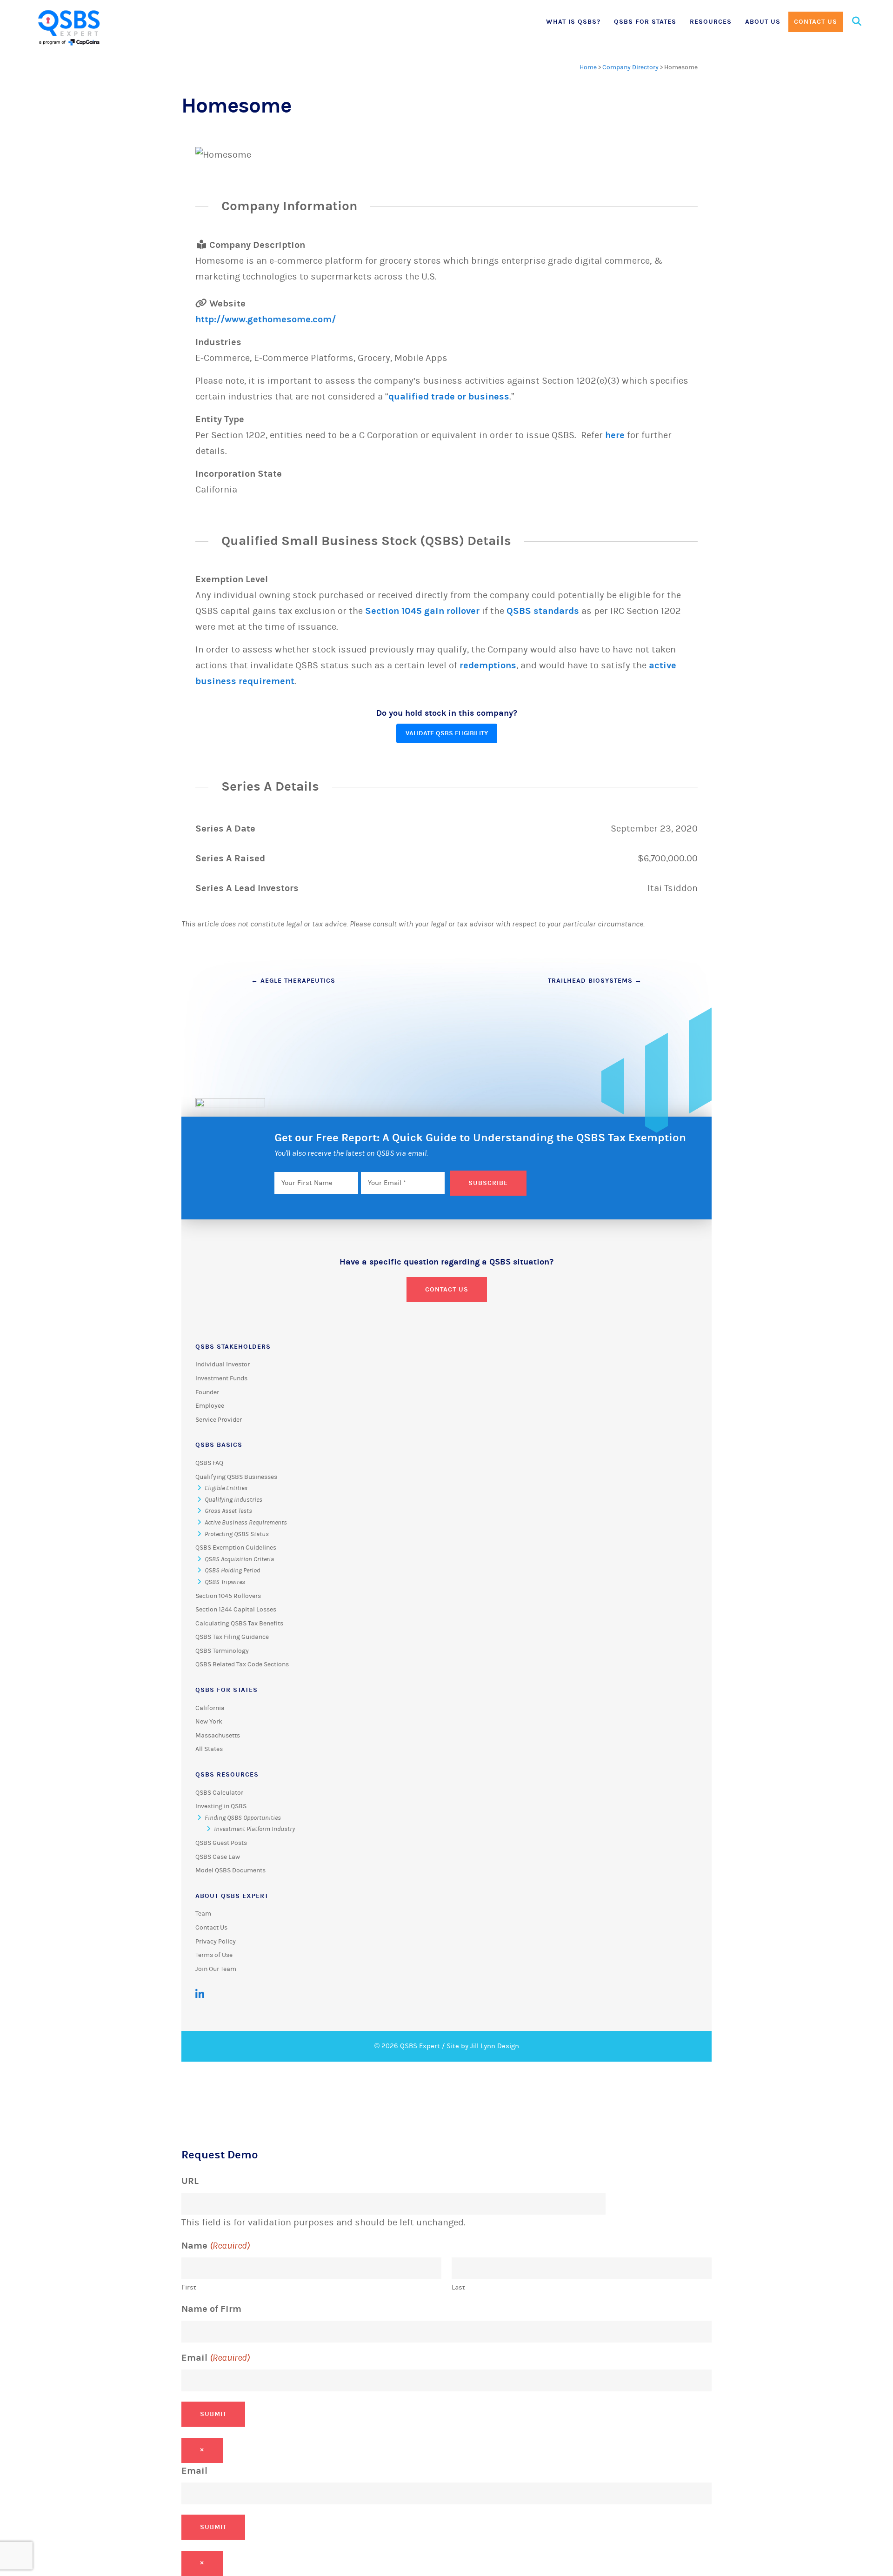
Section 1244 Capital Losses (236, 1610)
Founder (207, 1392)
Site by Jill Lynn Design (483, 2046)
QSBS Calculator (219, 1793)
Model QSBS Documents (230, 1870)
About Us (763, 22)
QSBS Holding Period (232, 1571)
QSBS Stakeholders (233, 1347)
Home (588, 67)
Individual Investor (223, 1365)
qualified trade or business (449, 396)
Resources (711, 22)
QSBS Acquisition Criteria (239, 1559)
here (615, 435)
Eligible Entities (226, 1488)
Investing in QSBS (221, 1806)
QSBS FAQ (209, 1463)
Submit (213, 2414)
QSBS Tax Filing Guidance (232, 1637)
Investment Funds (221, 1378)
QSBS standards (543, 611)
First (189, 2287)
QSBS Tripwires (225, 1582)
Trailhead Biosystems (595, 981)
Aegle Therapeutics (293, 981)
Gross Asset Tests (228, 1511)
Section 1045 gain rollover (422, 611)
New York (209, 1722)
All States (209, 1749)
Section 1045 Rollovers (228, 1596)
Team (203, 1914)
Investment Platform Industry (254, 1829)
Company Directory (630, 67)
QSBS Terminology (222, 1651)
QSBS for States (645, 22)
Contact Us (816, 22)
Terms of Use (214, 1955)
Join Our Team (216, 1969)
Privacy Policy (216, 1942)
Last (458, 2287)
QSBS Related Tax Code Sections (242, 1664)
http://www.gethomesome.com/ (266, 319)
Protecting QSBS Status (237, 1534)
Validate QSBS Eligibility (447, 733)
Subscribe (488, 1183)
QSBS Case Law (218, 1857)
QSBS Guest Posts (221, 1843)
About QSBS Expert (232, 1896)
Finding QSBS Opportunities (243, 1818)
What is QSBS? (573, 22)
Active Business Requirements (246, 1523)
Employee (210, 1406)
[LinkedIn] (200, 1994)
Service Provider (219, 1420)
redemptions (488, 665)
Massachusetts (218, 1736)
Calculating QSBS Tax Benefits (239, 1624)
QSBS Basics (219, 1445)
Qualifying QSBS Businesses (236, 1477)
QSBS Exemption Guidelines (236, 1548)
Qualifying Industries (233, 1500)
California (210, 1708)
